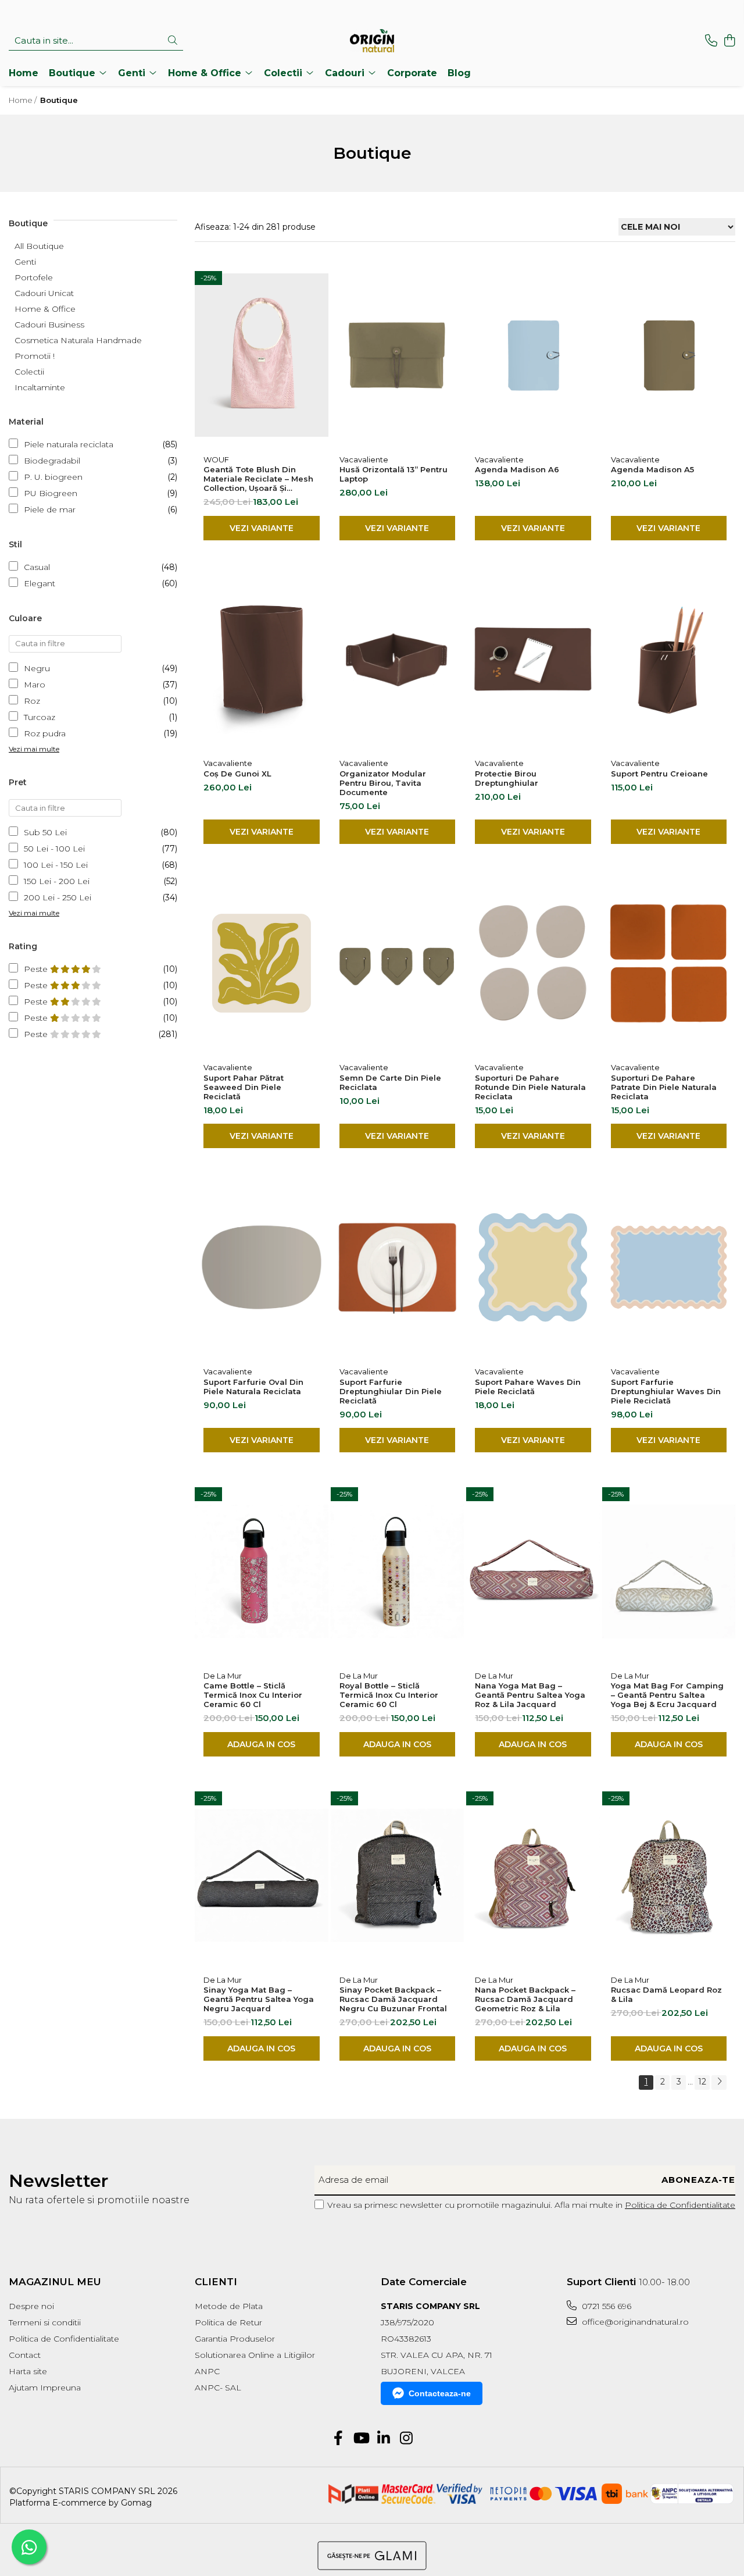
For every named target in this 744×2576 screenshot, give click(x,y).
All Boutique (39, 246)
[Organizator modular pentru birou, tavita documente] (398, 660)
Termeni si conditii (45, 2322)
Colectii (29, 372)
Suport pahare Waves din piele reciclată (528, 1387)
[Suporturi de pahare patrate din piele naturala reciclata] (669, 963)
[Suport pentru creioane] (669, 660)
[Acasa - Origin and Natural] (372, 41)
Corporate (412, 73)
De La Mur (223, 1676)
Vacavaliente (364, 459)
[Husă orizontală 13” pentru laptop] (398, 355)
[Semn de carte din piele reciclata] (398, 963)
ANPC (207, 2371)
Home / (24, 100)
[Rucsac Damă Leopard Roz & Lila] (669, 1876)
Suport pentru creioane (659, 774)
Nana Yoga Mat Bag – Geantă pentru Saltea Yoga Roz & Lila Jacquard (530, 1695)
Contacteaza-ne (440, 2393)
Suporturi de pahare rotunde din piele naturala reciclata (530, 1087)
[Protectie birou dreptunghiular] (533, 660)
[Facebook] (338, 2439)
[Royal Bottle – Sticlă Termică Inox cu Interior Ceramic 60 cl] (398, 1572)
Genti (25, 262)
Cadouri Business (49, 325)
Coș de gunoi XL (237, 774)
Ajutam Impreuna (45, 2388)
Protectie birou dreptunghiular (507, 778)
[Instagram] (406, 2439)
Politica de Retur (228, 2322)
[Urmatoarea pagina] (719, 2082)
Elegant (40, 583)
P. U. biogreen (53, 477)
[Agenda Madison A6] (533, 355)
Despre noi (31, 2306)
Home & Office (45, 309)
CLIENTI (216, 2282)
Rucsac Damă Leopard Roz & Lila (666, 1994)
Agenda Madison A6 (517, 469)
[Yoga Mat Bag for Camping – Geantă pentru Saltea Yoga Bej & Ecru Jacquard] (669, 1572)
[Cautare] (173, 41)
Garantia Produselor (235, 2339)
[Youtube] (361, 2439)
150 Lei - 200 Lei (57, 881)
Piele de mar (50, 510)
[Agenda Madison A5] (669, 355)
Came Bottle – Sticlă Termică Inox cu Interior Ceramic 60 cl (253, 1695)
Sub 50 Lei (45, 832)
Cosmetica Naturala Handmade (78, 340)
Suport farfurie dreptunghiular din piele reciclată (391, 1391)
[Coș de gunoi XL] (262, 660)
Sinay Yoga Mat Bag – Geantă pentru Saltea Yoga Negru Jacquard (259, 1999)
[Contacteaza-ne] (711, 41)
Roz (32, 701)
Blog (459, 73)
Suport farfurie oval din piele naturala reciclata (253, 1387)
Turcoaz (40, 717)
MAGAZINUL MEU (55, 2282)
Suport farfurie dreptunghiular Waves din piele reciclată (666, 1391)
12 (702, 2082)
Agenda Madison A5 (652, 469)
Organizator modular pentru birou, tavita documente (383, 783)
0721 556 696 (605, 2306)
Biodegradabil (52, 461)
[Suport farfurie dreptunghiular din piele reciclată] (398, 1267)
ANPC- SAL (218, 2388)
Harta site (28, 2371)
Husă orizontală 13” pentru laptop (394, 474)
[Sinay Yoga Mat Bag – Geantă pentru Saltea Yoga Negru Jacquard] (262, 1876)
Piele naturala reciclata (69, 444)
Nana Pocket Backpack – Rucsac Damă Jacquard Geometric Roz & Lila (525, 1999)
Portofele (34, 277)
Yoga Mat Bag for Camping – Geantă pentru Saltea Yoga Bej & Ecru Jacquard (667, 1695)
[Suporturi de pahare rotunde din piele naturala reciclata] (533, 963)
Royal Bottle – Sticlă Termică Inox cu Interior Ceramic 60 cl (389, 1695)
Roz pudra (45, 733)
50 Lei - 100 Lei (54, 849)
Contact (25, 2355)
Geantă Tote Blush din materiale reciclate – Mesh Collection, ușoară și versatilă (258, 479)
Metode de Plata (229, 2306)
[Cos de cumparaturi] (729, 41)
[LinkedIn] (383, 2439)
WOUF (216, 459)
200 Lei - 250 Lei (58, 897)
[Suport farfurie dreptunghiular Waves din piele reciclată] (669, 1267)
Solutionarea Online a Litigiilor (255, 2355)
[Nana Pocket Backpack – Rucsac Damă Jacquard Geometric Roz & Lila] (533, 1876)
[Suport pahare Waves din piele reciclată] (533, 1267)
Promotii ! (35, 356)
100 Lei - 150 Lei (56, 865)
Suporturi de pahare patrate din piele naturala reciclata (664, 1087)
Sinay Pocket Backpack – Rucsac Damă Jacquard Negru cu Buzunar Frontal (393, 1999)
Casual (37, 567)
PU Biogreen (51, 493)
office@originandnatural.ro (634, 2322)
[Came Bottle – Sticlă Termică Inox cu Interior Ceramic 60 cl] (262, 1572)
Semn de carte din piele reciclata (390, 1082)
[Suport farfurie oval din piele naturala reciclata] (262, 1267)
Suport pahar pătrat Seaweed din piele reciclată (244, 1087)
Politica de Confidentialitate (680, 2205)
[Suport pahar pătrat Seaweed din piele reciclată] (262, 963)
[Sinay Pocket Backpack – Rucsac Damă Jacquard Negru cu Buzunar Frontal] (398, 1876)
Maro (35, 685)
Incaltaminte (40, 387)
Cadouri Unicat (44, 293)
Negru (37, 668)
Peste (37, 969)
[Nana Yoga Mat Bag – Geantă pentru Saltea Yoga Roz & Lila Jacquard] (533, 1572)
